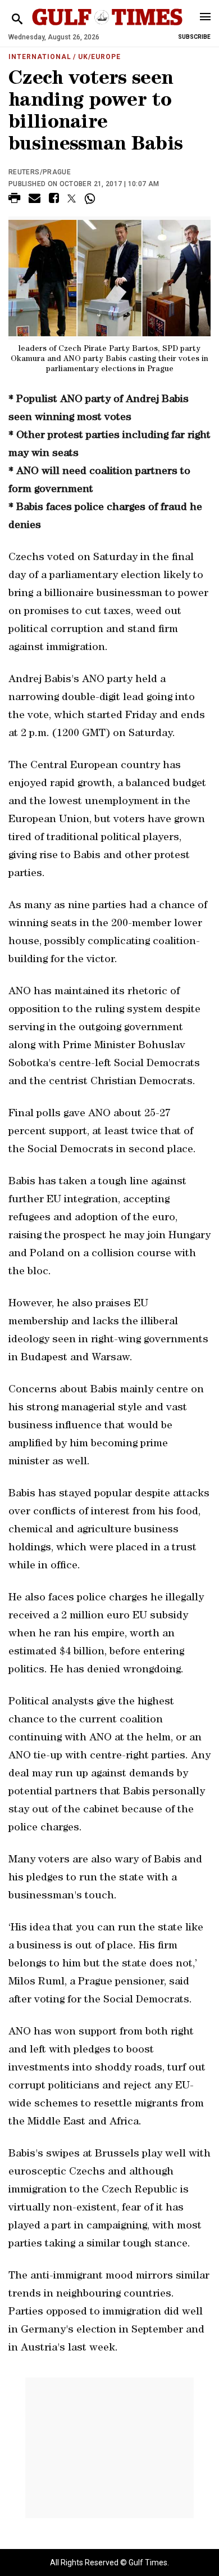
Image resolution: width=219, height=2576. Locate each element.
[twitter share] (72, 198)
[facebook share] (54, 200)
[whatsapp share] (91, 198)
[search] (17, 19)
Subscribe (194, 37)
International (40, 57)
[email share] (35, 200)
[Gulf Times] (107, 28)
